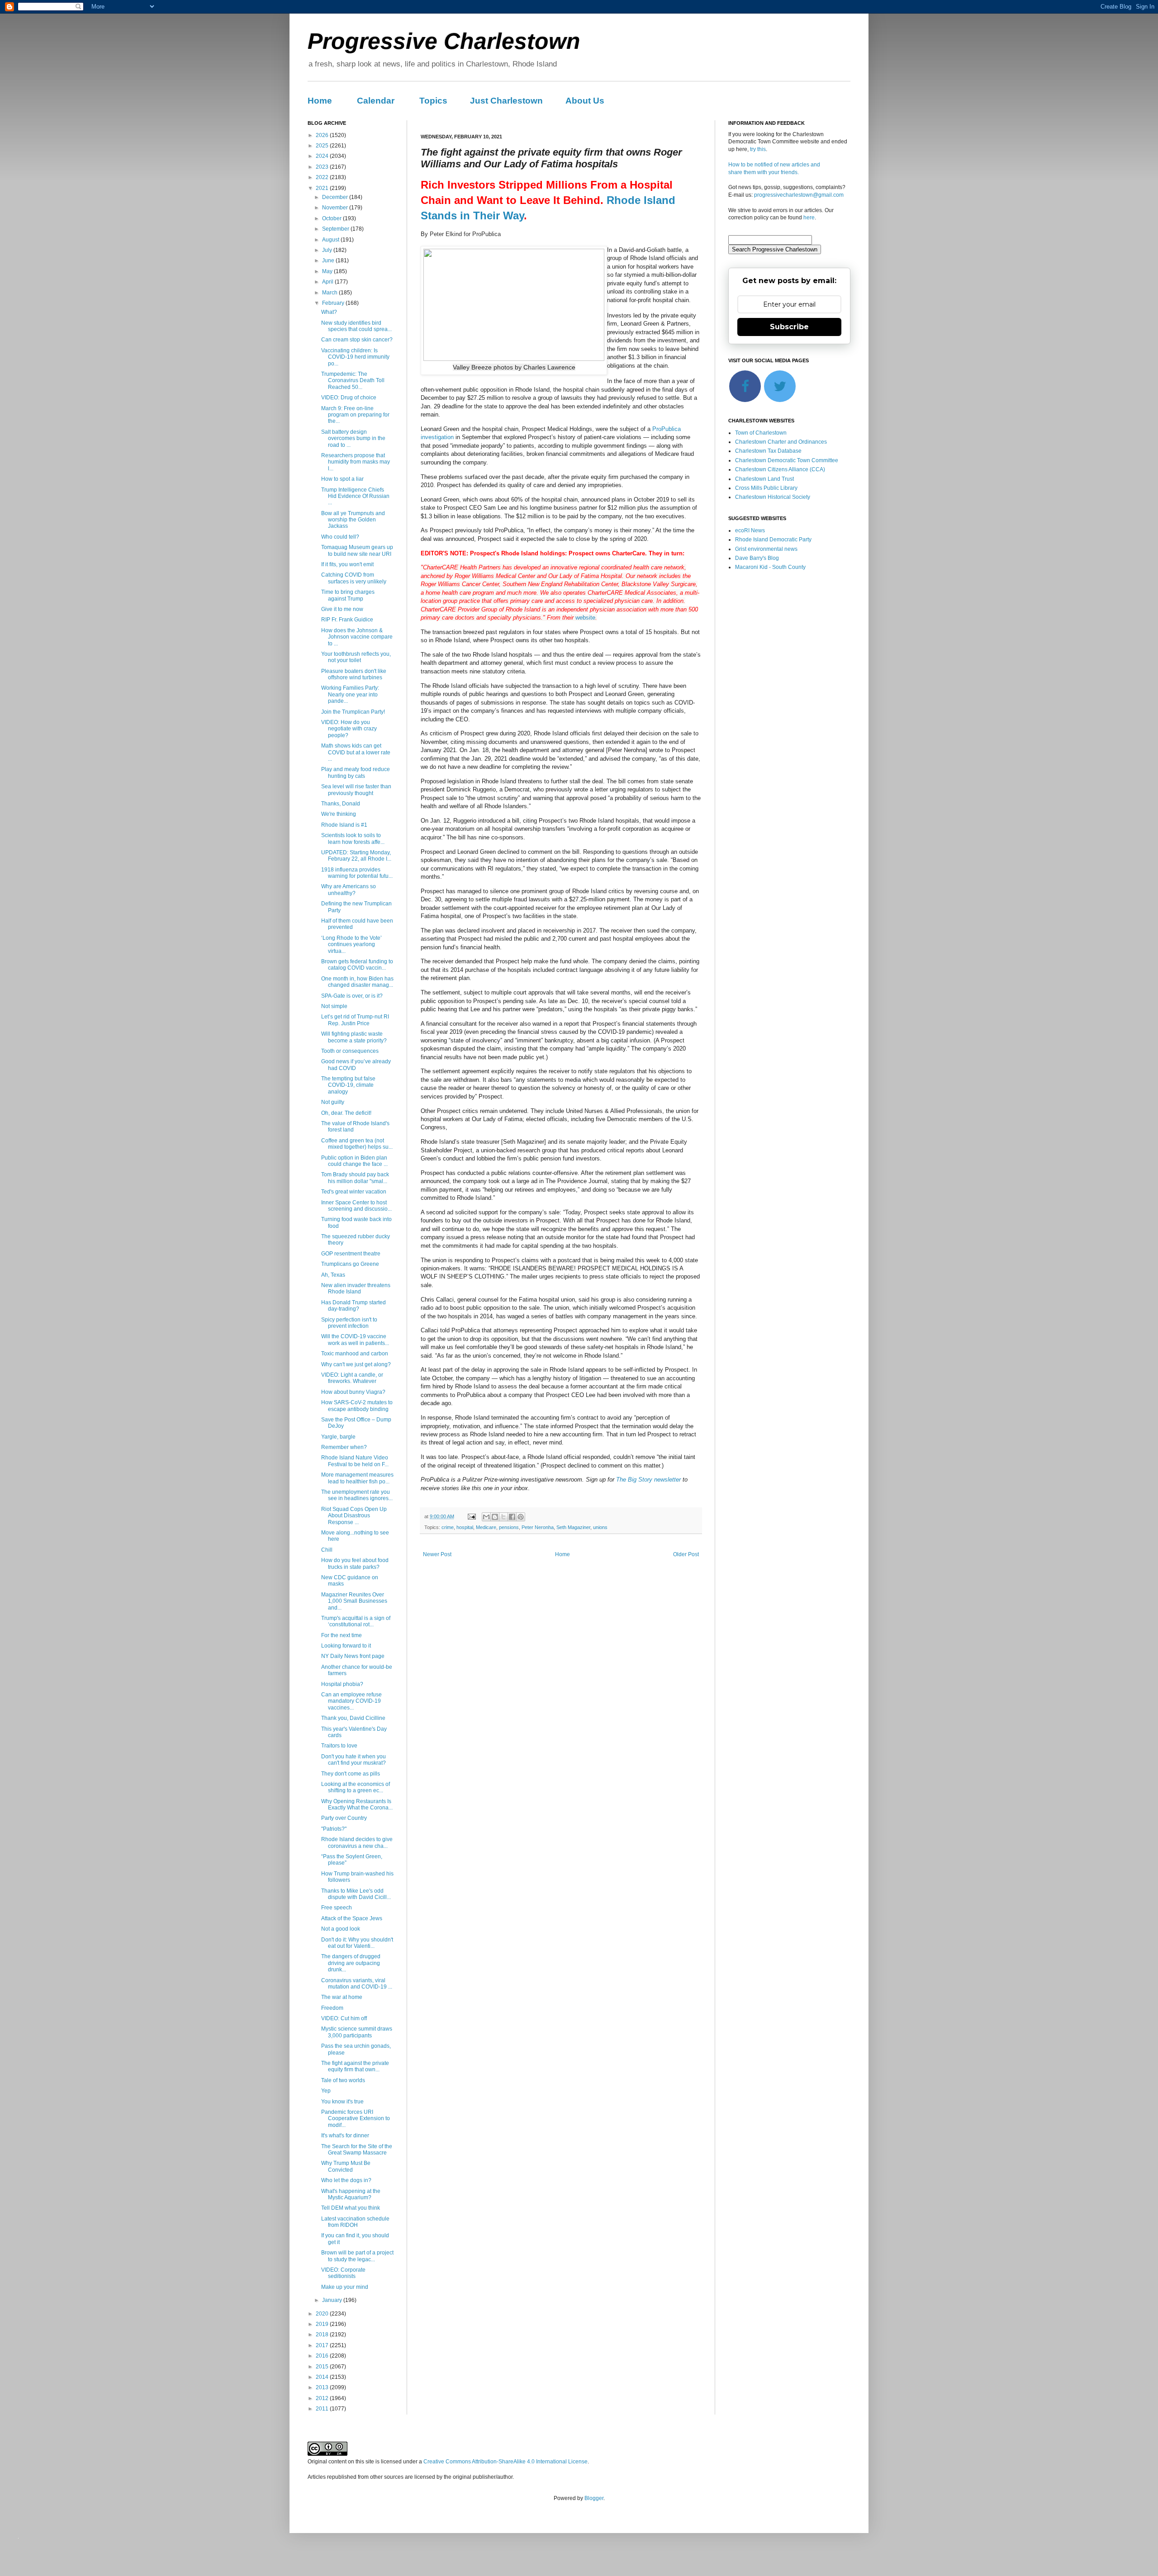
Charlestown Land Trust (764, 479)
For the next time (342, 1635)
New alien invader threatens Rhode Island (356, 1288)
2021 (323, 188)
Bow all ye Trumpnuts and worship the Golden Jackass (353, 520)
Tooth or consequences (350, 1051)
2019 (323, 2324)
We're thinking (339, 814)
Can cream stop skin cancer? (357, 340)
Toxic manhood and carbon (355, 1354)
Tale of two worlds (343, 2080)
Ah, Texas (333, 1275)
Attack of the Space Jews (352, 1918)
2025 (323, 146)
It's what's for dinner (345, 2136)
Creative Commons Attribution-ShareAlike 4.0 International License (505, 2462)
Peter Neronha (538, 1527)
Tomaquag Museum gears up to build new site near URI (357, 550)
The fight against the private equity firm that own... (355, 2066)
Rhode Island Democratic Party (773, 540)
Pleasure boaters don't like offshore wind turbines (354, 674)
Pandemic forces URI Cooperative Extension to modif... (356, 2119)
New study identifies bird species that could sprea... (356, 326)
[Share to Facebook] (512, 1517)
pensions (509, 1527)
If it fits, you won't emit (347, 564)
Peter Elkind (446, 234)
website (585, 618)
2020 (323, 2314)
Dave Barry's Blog (757, 558)
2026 (323, 135)
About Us (585, 101)
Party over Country (344, 1818)
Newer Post (437, 1554)
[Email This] (486, 1517)
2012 (323, 2398)
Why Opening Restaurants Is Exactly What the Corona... (357, 1804)
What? (329, 312)
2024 (323, 156)
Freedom (332, 2008)
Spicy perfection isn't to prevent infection (349, 1323)
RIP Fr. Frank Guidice (347, 620)
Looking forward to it (346, 1646)
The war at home (342, 1997)
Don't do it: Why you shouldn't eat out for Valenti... (357, 1943)
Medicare (486, 1527)
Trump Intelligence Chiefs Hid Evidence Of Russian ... (355, 496)
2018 (323, 2334)
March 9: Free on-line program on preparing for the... (355, 415)
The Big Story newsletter (648, 1480)
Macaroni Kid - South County (770, 567)
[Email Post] (471, 1516)
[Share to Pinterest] (521, 1517)
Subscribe (789, 327)
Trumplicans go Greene (350, 1264)
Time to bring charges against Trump (348, 595)
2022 (323, 177)
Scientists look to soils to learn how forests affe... (353, 838)
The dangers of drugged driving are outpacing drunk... (351, 1963)
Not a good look (341, 1929)
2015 (323, 2367)
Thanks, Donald (341, 804)
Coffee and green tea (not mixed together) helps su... (357, 1144)
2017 (323, 2345)
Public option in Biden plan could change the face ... (354, 1161)
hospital (465, 1527)
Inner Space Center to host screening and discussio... (356, 1206)
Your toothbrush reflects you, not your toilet (356, 657)
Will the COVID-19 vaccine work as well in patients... (355, 1340)
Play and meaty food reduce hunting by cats (356, 772)
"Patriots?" (334, 1829)
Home (320, 101)
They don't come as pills (351, 1774)
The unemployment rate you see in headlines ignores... (357, 1495)
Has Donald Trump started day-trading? (354, 1306)
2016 (323, 2356)
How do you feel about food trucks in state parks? (355, 1563)
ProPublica (486, 234)
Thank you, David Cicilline (353, 1718)
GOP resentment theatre (351, 1254)
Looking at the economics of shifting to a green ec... (356, 1787)
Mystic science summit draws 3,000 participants (357, 2032)
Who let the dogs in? (346, 2180)
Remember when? (344, 1447)
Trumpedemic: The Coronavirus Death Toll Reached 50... (353, 381)
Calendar (376, 101)
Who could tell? (340, 537)
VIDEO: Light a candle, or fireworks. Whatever (352, 1378)
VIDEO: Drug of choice (349, 398)
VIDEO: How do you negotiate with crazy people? (349, 729)
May (328, 271)
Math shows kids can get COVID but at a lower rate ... (356, 752)
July (328, 250)
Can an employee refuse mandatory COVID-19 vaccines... (351, 1701)
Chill (327, 1550)
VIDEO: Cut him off (344, 2018)
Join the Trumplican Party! (353, 712)
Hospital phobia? (342, 1684)
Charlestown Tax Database (768, 451)
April (328, 282)
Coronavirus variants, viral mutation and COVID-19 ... (357, 1984)
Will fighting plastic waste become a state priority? (354, 1037)
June (329, 260)
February (334, 303)
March (330, 293)
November (336, 208)
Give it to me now (342, 609)
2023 (323, 167)
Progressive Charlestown (444, 41)
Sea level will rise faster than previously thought (356, 790)
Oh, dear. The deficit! (346, 1113)
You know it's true (342, 2102)
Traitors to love (339, 1746)
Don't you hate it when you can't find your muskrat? (354, 1760)
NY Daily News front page (353, 1656)
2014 (323, 2377)
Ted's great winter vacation (354, 1192)
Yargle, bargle (338, 1437)
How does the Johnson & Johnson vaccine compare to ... (357, 637)
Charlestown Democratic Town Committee (787, 460)
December (336, 197)
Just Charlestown (506, 101)
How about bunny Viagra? (353, 1392)
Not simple (334, 1006)
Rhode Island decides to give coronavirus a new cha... (357, 1842)
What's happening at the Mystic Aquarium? (351, 2194)
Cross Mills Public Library (766, 488)
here (809, 218)
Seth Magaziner (573, 1527)
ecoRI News (750, 530)
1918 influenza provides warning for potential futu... (357, 873)
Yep (326, 2091)
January (333, 2300)
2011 (323, 2409)
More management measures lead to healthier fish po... (357, 1478)
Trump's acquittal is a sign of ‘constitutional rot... (356, 1621)
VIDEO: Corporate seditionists (343, 2273)
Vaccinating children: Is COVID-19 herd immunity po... (355, 357)
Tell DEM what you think (351, 2208)
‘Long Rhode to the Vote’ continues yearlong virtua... (351, 945)
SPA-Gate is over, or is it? (352, 996)
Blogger (594, 2498)
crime (448, 1527)
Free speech (337, 1908)
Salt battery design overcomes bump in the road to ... (353, 438)
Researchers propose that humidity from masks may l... (356, 462)
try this (758, 149)
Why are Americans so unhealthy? (349, 890)
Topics (433, 101)
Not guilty (333, 1102)
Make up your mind (345, 2287)
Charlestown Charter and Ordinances (781, 442)
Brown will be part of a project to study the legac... (357, 2256)
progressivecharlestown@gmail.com (799, 195)
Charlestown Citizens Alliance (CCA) (780, 469)
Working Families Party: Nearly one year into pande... (350, 694)
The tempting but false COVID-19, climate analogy (348, 1085)
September (336, 229)
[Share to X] (503, 1517)
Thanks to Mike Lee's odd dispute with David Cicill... (356, 1894)
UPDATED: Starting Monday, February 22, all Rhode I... (356, 856)
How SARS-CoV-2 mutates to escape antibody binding (357, 1406)
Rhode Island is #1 (344, 825)
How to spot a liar (342, 479)
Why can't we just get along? (356, 1364)
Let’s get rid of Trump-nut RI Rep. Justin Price (355, 1020)
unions (600, 1527)
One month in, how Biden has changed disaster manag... (357, 982)
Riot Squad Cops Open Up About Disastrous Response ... (354, 1516)
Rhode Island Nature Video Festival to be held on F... (355, 1461)
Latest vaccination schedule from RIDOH (355, 2222)
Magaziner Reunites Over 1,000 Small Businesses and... (354, 1601)
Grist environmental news (766, 549)
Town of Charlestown (761, 433)
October (332, 218)
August (331, 240)
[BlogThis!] (495, 1517)
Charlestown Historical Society (773, 497)
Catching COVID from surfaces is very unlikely (354, 578)
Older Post (686, 1554)
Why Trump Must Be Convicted (346, 2166)
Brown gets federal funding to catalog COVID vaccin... (357, 965)
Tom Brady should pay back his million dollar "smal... (355, 1178)
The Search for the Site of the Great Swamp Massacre (357, 2150)
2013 (323, 2387)
